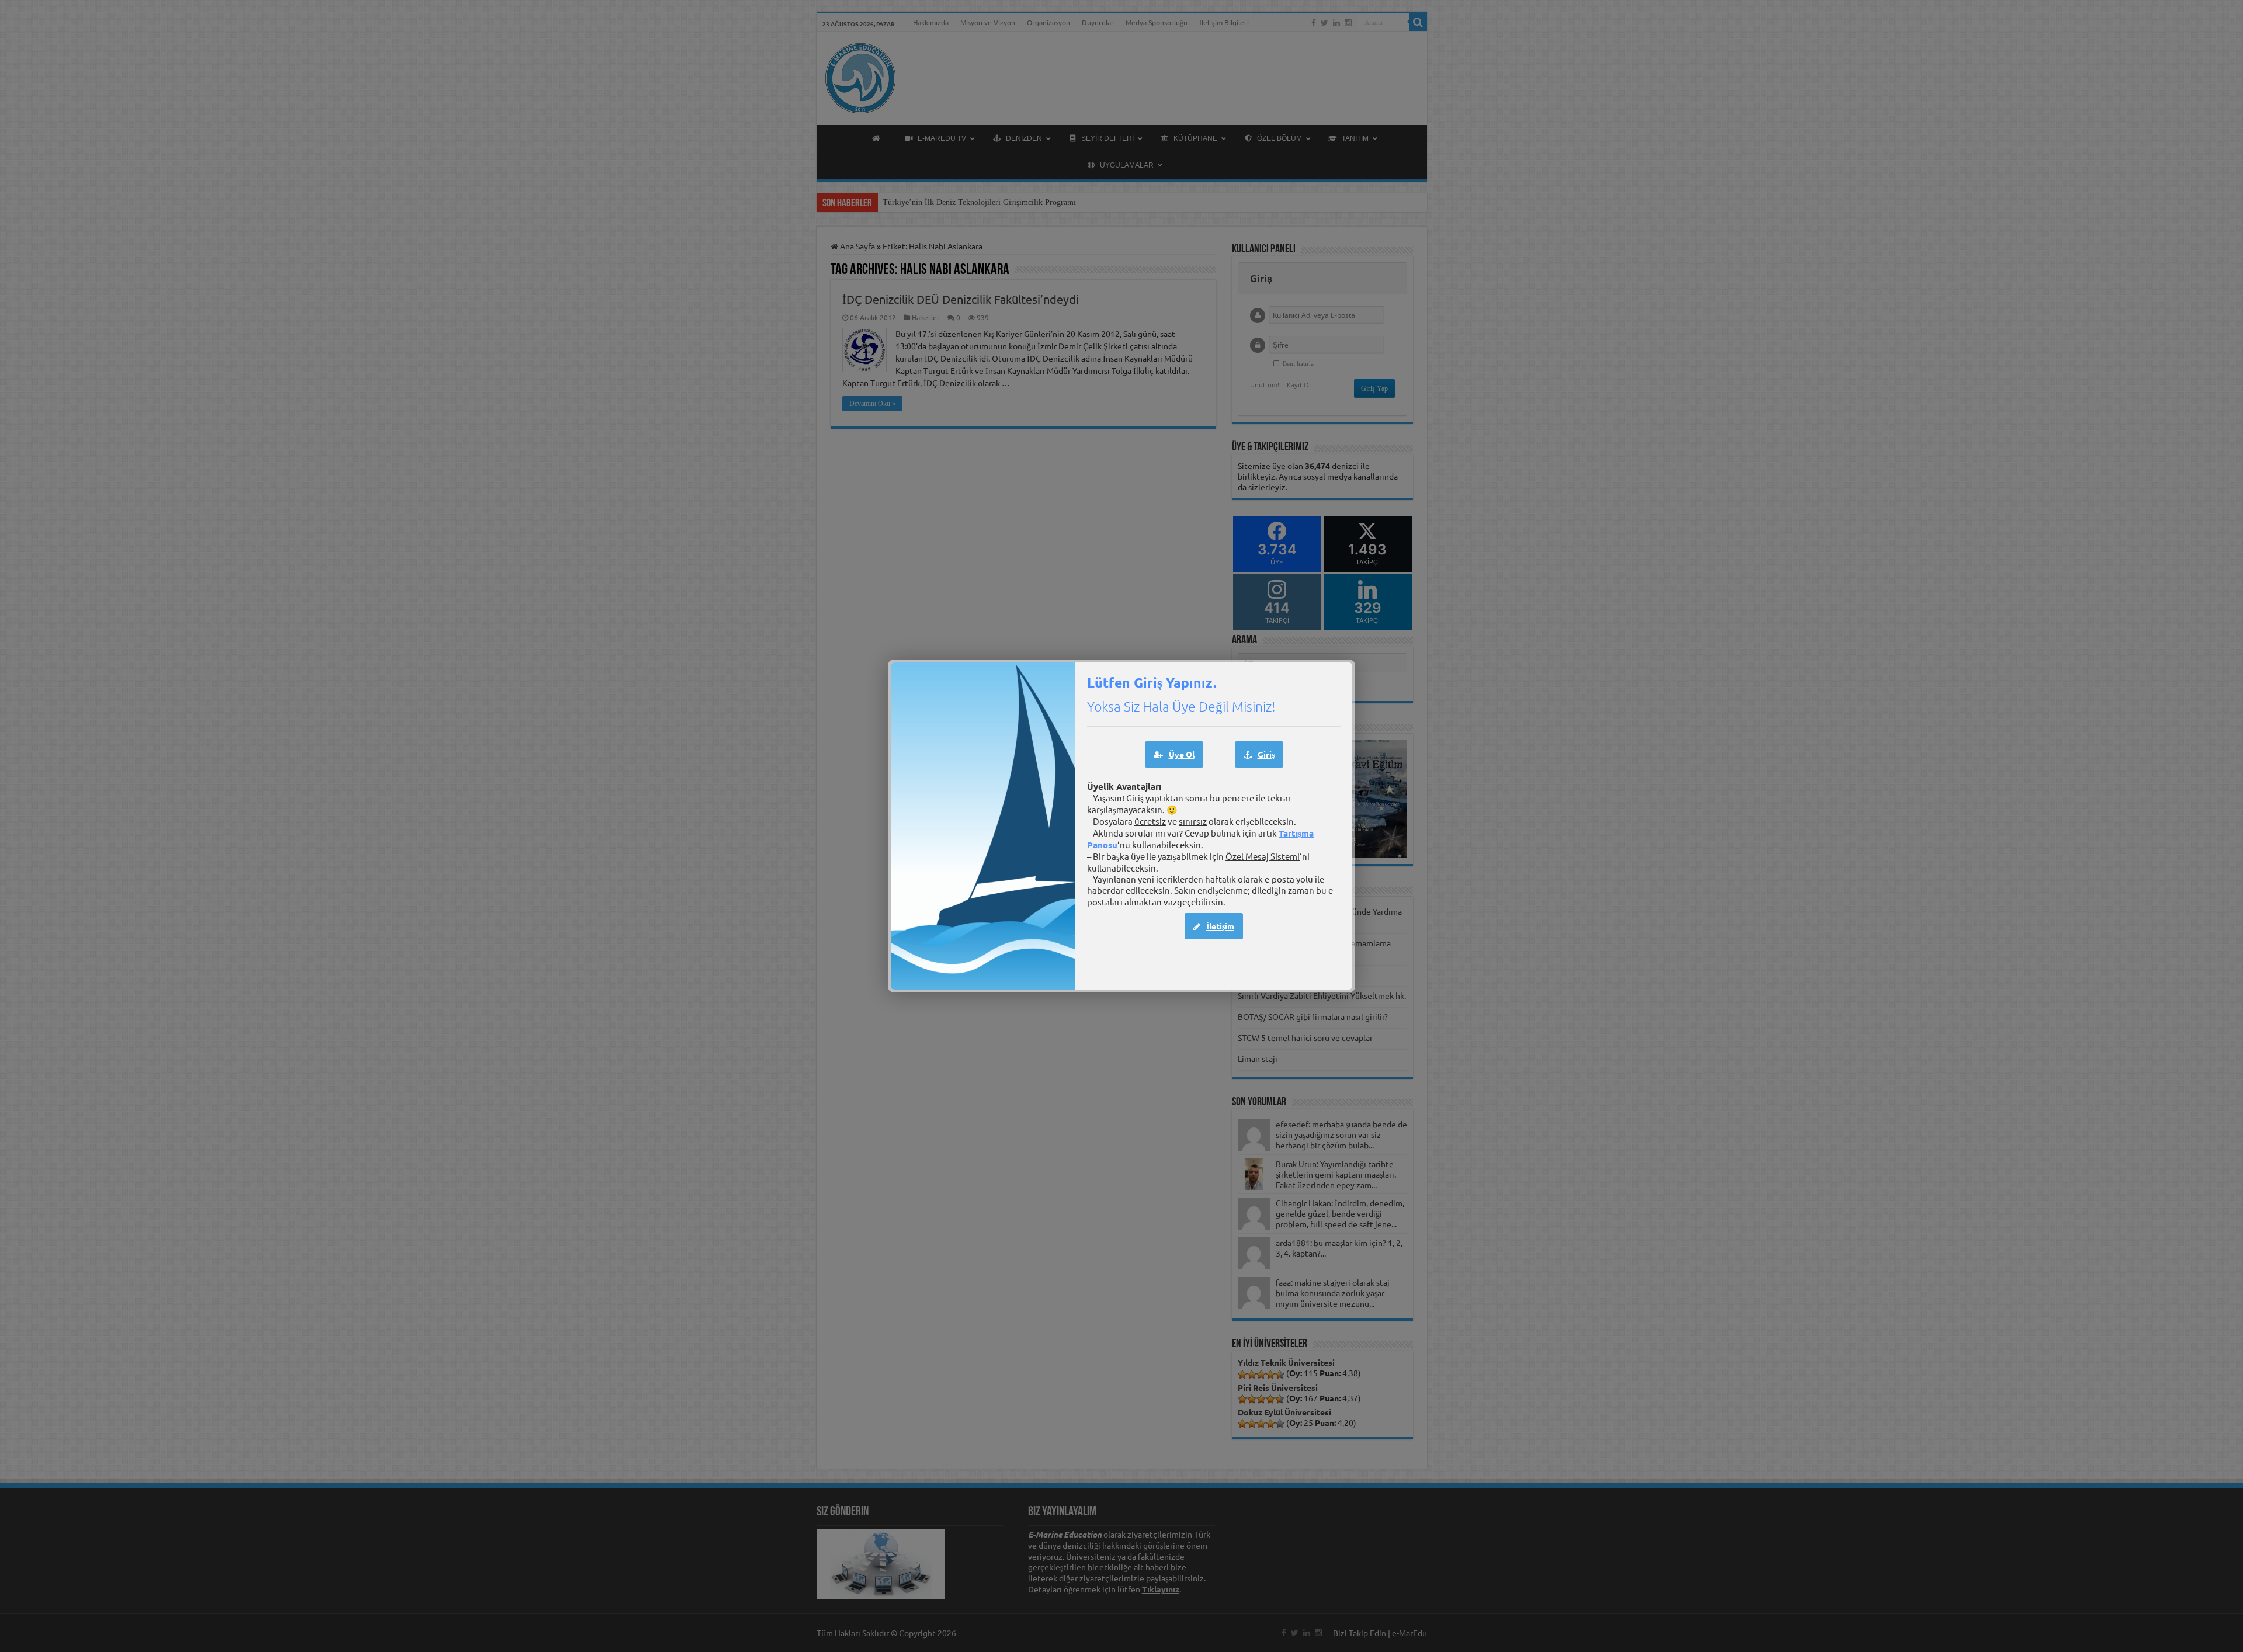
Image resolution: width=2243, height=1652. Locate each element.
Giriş (1266, 754)
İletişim (1220, 926)
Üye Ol (1182, 754)
